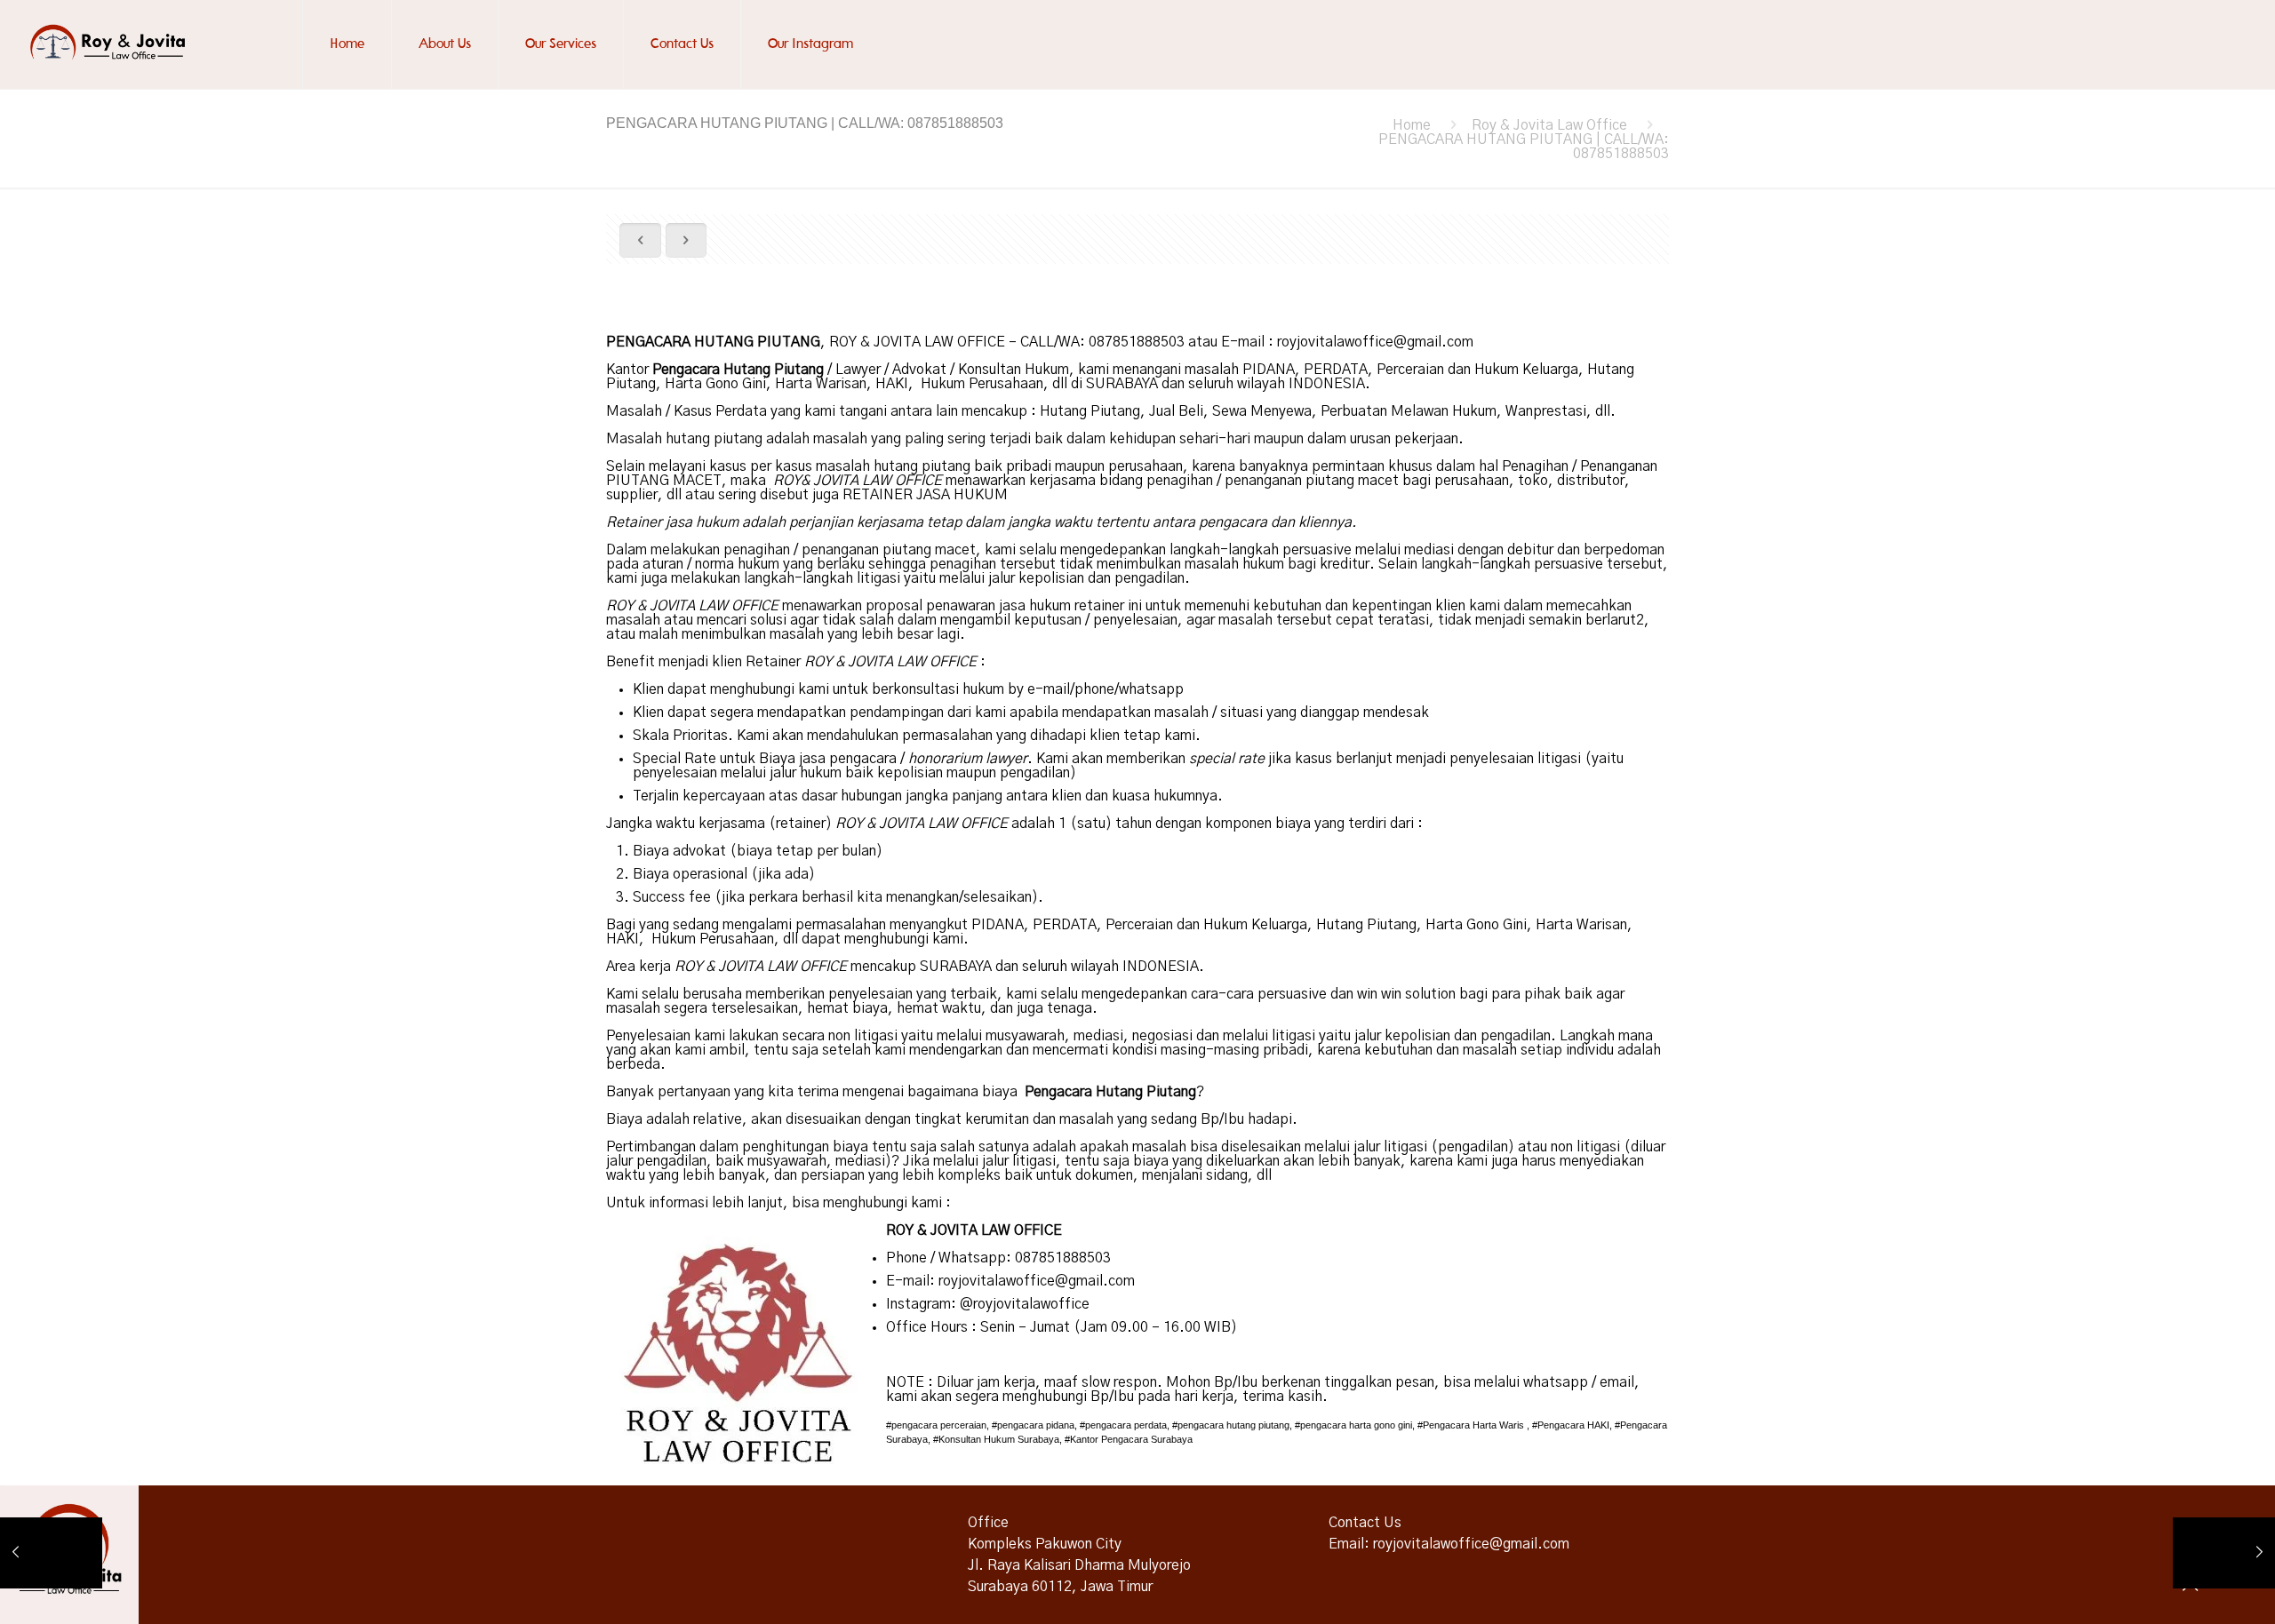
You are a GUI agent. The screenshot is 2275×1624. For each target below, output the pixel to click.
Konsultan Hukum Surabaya (999, 1439)
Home (1412, 125)
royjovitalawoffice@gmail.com (1375, 342)
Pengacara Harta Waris (1473, 1425)
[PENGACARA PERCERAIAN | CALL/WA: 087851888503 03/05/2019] (2224, 1553)
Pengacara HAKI (1573, 1425)
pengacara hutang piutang (1233, 1425)
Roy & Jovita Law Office (1549, 125)
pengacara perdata (1126, 1425)
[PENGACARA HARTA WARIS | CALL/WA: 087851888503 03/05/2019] (51, 1553)
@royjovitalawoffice (1025, 1304)
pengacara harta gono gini (1356, 1425)
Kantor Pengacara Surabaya (1131, 1439)
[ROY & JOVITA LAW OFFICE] (110, 44)
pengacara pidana (1036, 1425)
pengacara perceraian (939, 1425)
